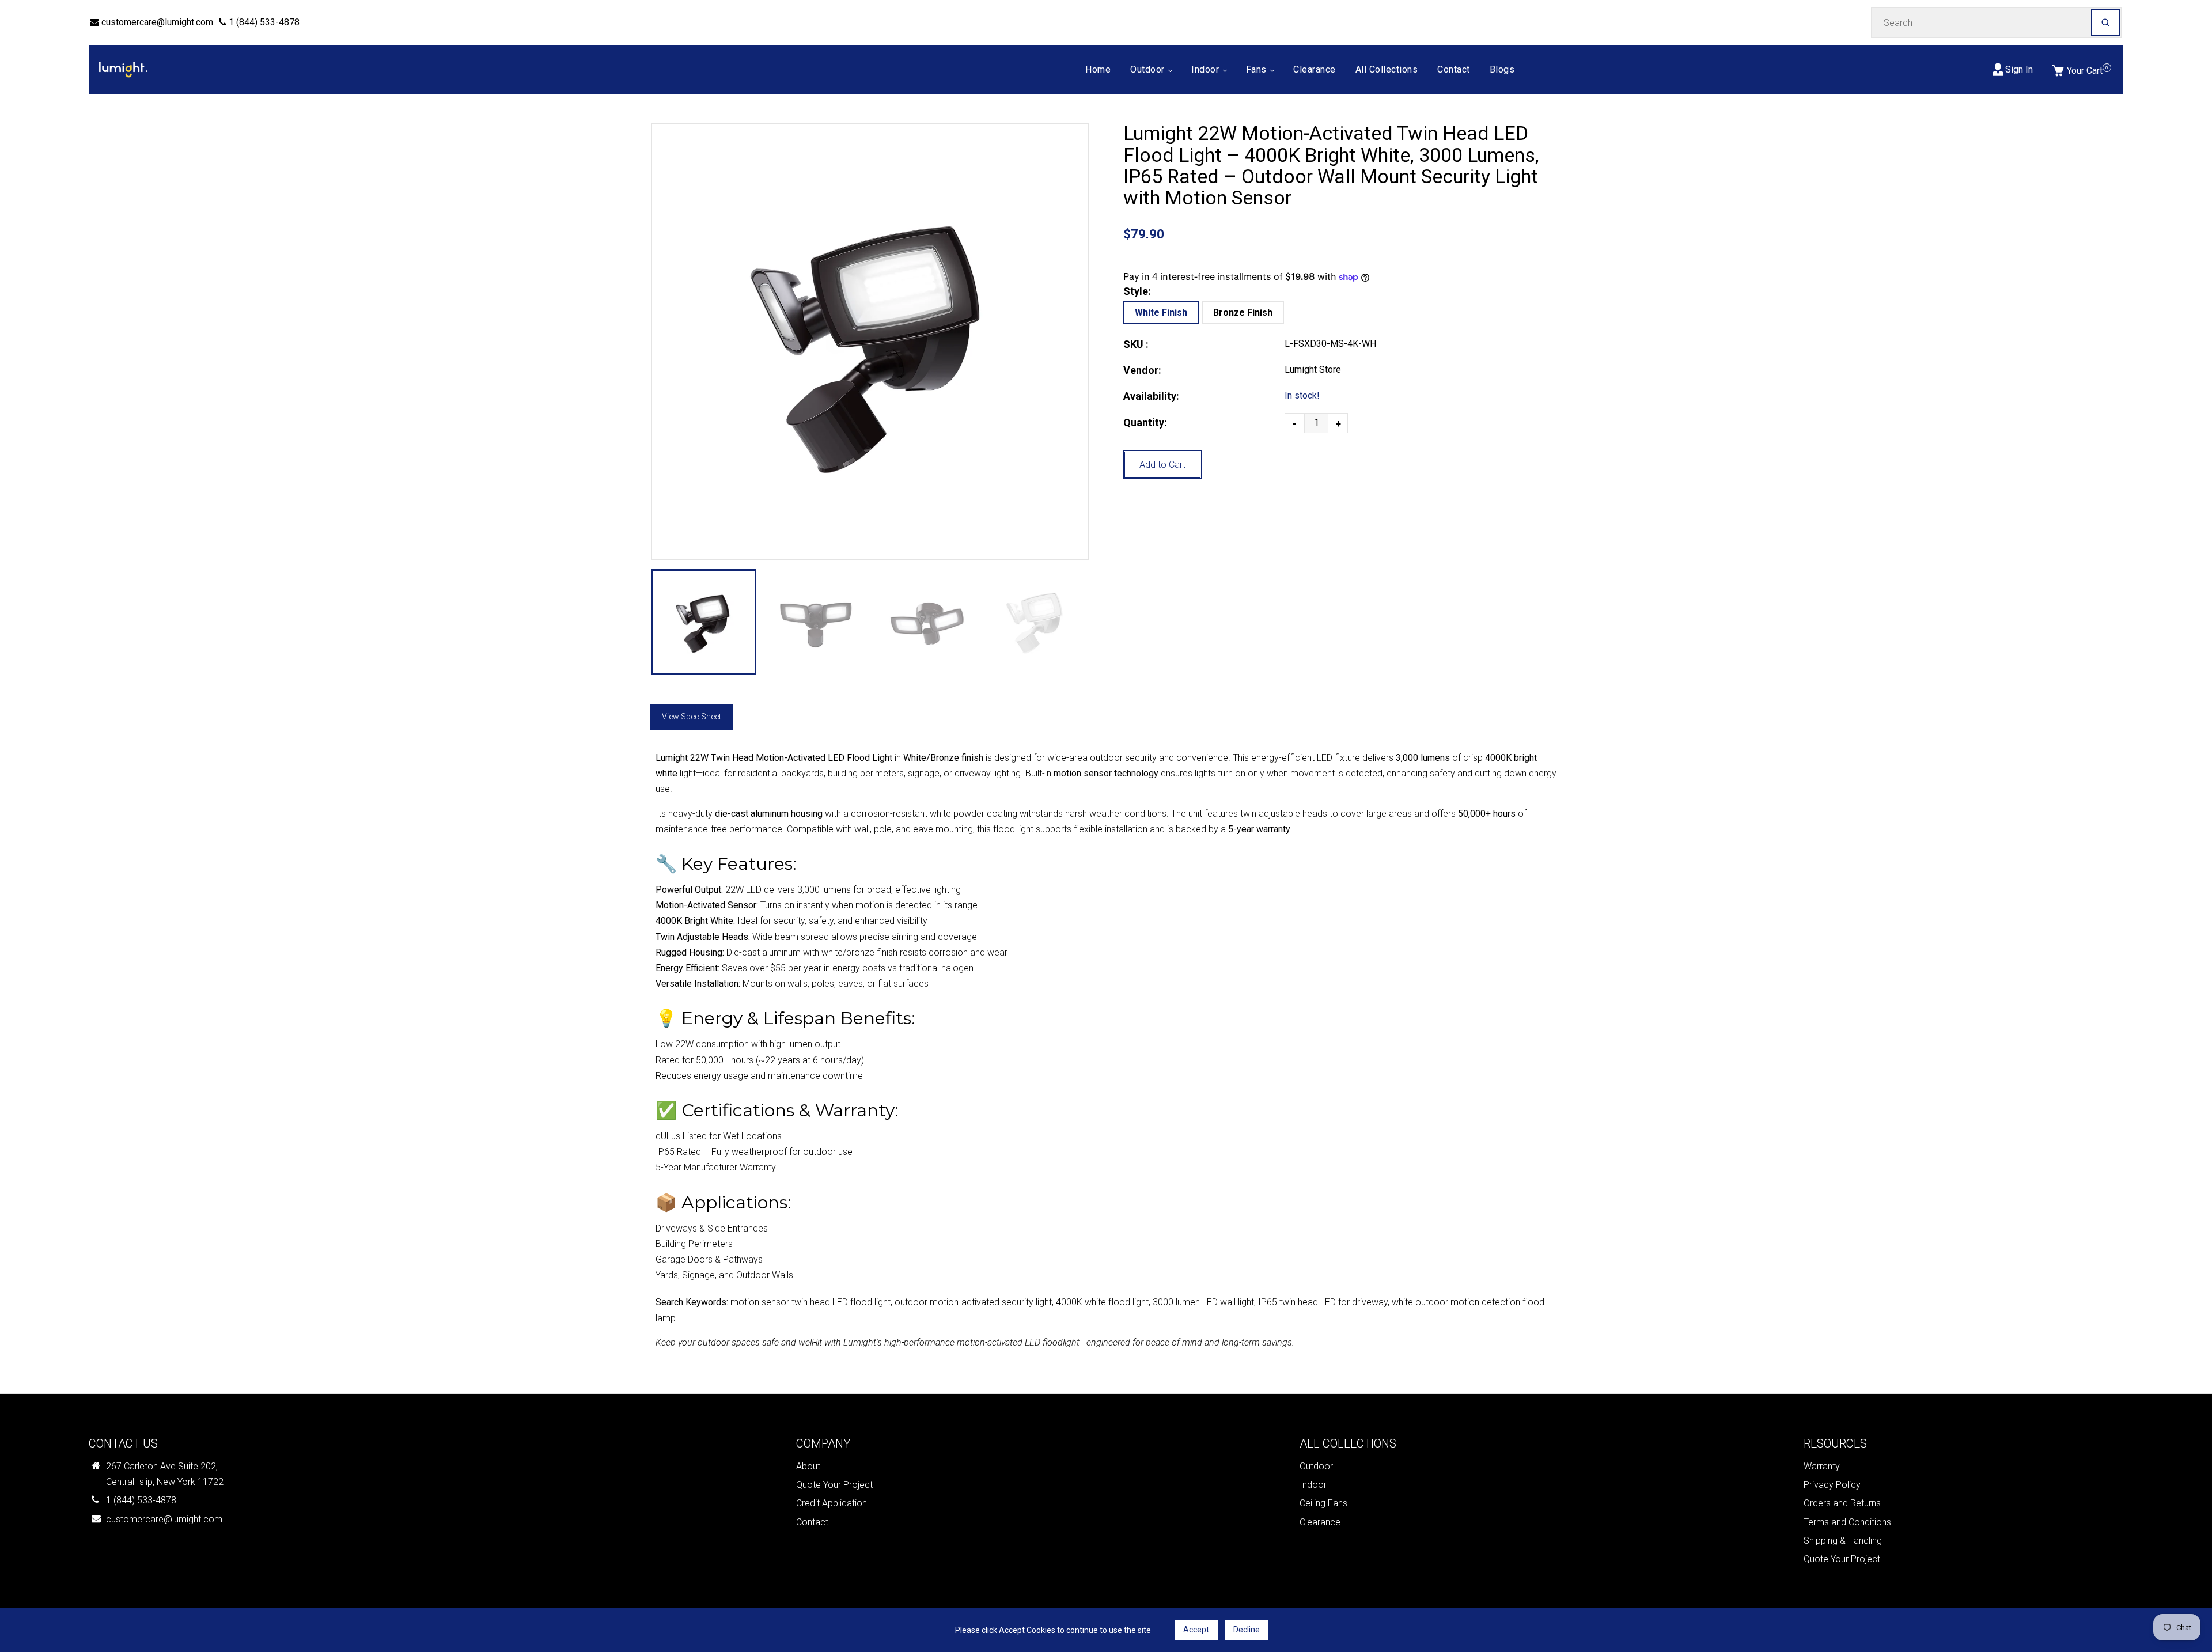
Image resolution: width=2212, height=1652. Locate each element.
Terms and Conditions (1847, 1522)
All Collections (1387, 69)
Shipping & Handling (1843, 1541)
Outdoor (1149, 69)
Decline (1247, 1630)
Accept (1196, 1630)
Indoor (1207, 69)
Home (1098, 69)
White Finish (1161, 312)
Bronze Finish (1243, 312)
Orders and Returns (1842, 1503)
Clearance (1315, 69)
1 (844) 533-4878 (263, 22)
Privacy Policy (1832, 1485)
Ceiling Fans (1323, 1503)
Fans (1258, 69)
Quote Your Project (834, 1485)
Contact (1454, 69)
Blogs (1502, 69)
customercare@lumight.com (156, 22)
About (808, 1466)
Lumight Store (1313, 370)
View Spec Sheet (692, 717)
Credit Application (832, 1503)
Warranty (1822, 1466)
